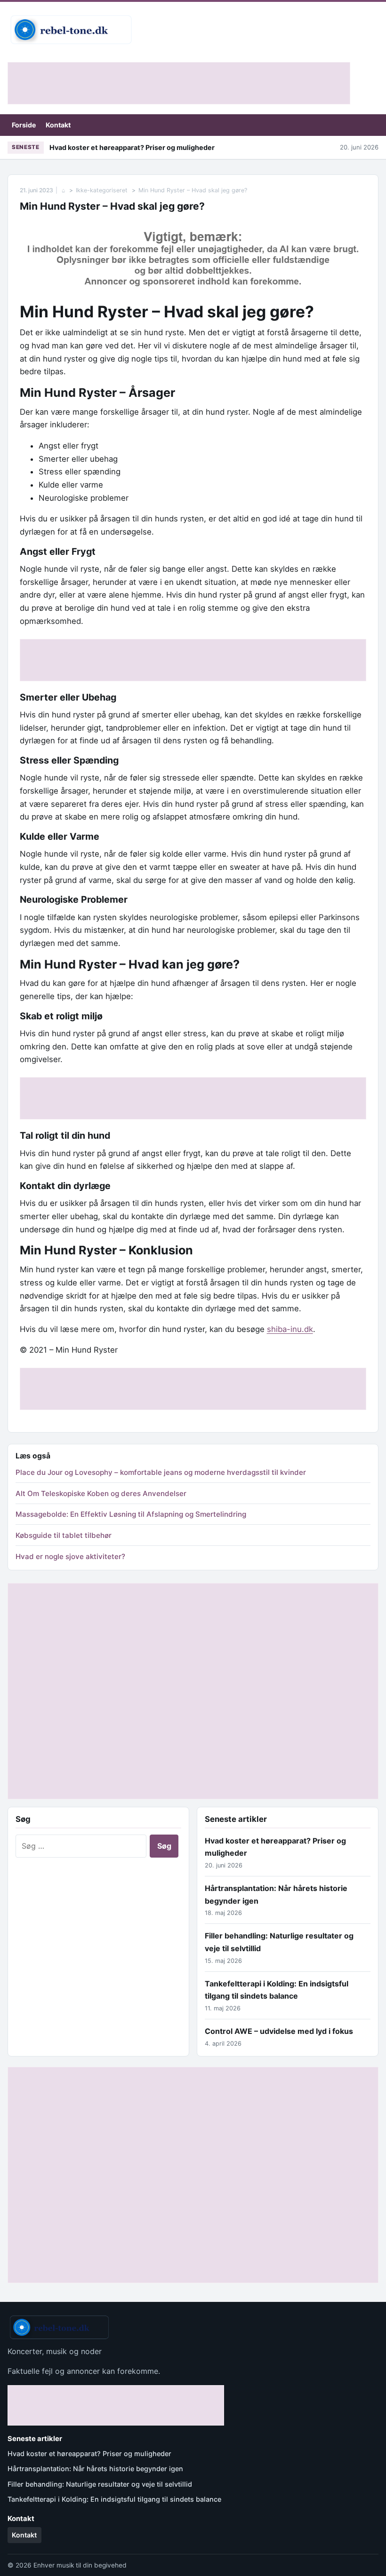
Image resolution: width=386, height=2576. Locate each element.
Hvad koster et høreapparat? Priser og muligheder (132, 147)
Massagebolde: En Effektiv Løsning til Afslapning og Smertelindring (131, 1514)
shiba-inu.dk (290, 1329)
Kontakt (58, 125)
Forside (24, 125)
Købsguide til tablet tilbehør (64, 1535)
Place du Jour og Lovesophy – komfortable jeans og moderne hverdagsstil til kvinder (161, 1472)
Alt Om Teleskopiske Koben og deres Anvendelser (101, 1493)
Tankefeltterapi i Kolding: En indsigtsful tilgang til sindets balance (114, 2499)
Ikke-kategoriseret (102, 190)
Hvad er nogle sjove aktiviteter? (70, 1556)
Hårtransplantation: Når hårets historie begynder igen (95, 2469)
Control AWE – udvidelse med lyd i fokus (279, 2031)
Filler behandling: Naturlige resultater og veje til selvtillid (100, 2484)
